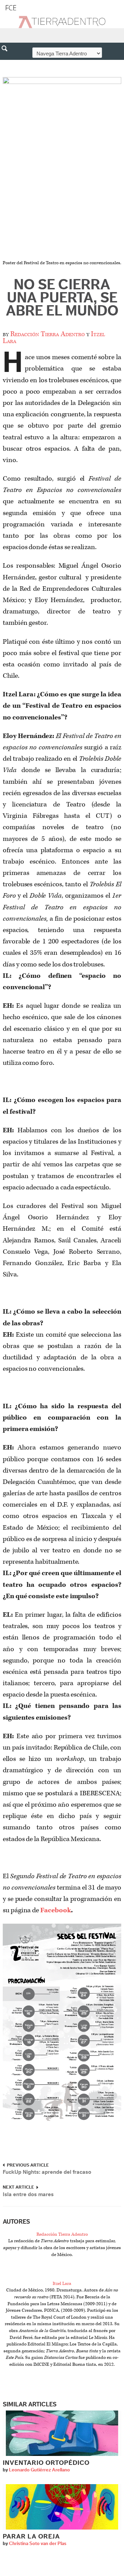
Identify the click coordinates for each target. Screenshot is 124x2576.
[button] (7, 63)
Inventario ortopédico (46, 2463)
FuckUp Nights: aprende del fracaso (47, 2172)
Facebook (56, 1910)
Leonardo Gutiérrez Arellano (39, 2470)
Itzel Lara (62, 2284)
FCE (11, 8)
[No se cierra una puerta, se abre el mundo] (62, 168)
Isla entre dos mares (28, 2194)
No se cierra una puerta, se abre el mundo (62, 298)
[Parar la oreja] (62, 2507)
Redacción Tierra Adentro (48, 334)
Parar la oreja (31, 2537)
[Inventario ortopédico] (62, 2433)
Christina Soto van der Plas (38, 2544)
